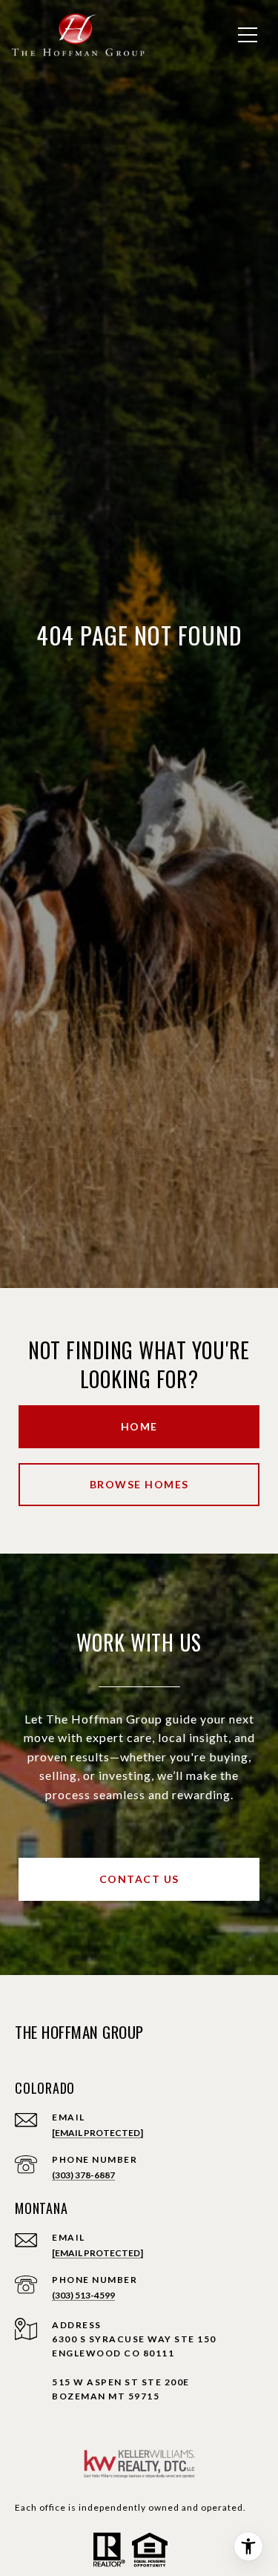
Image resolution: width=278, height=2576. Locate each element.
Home (139, 1426)
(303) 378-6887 (83, 2175)
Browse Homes (139, 1484)
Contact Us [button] (139, 1879)
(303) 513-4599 (83, 2295)
